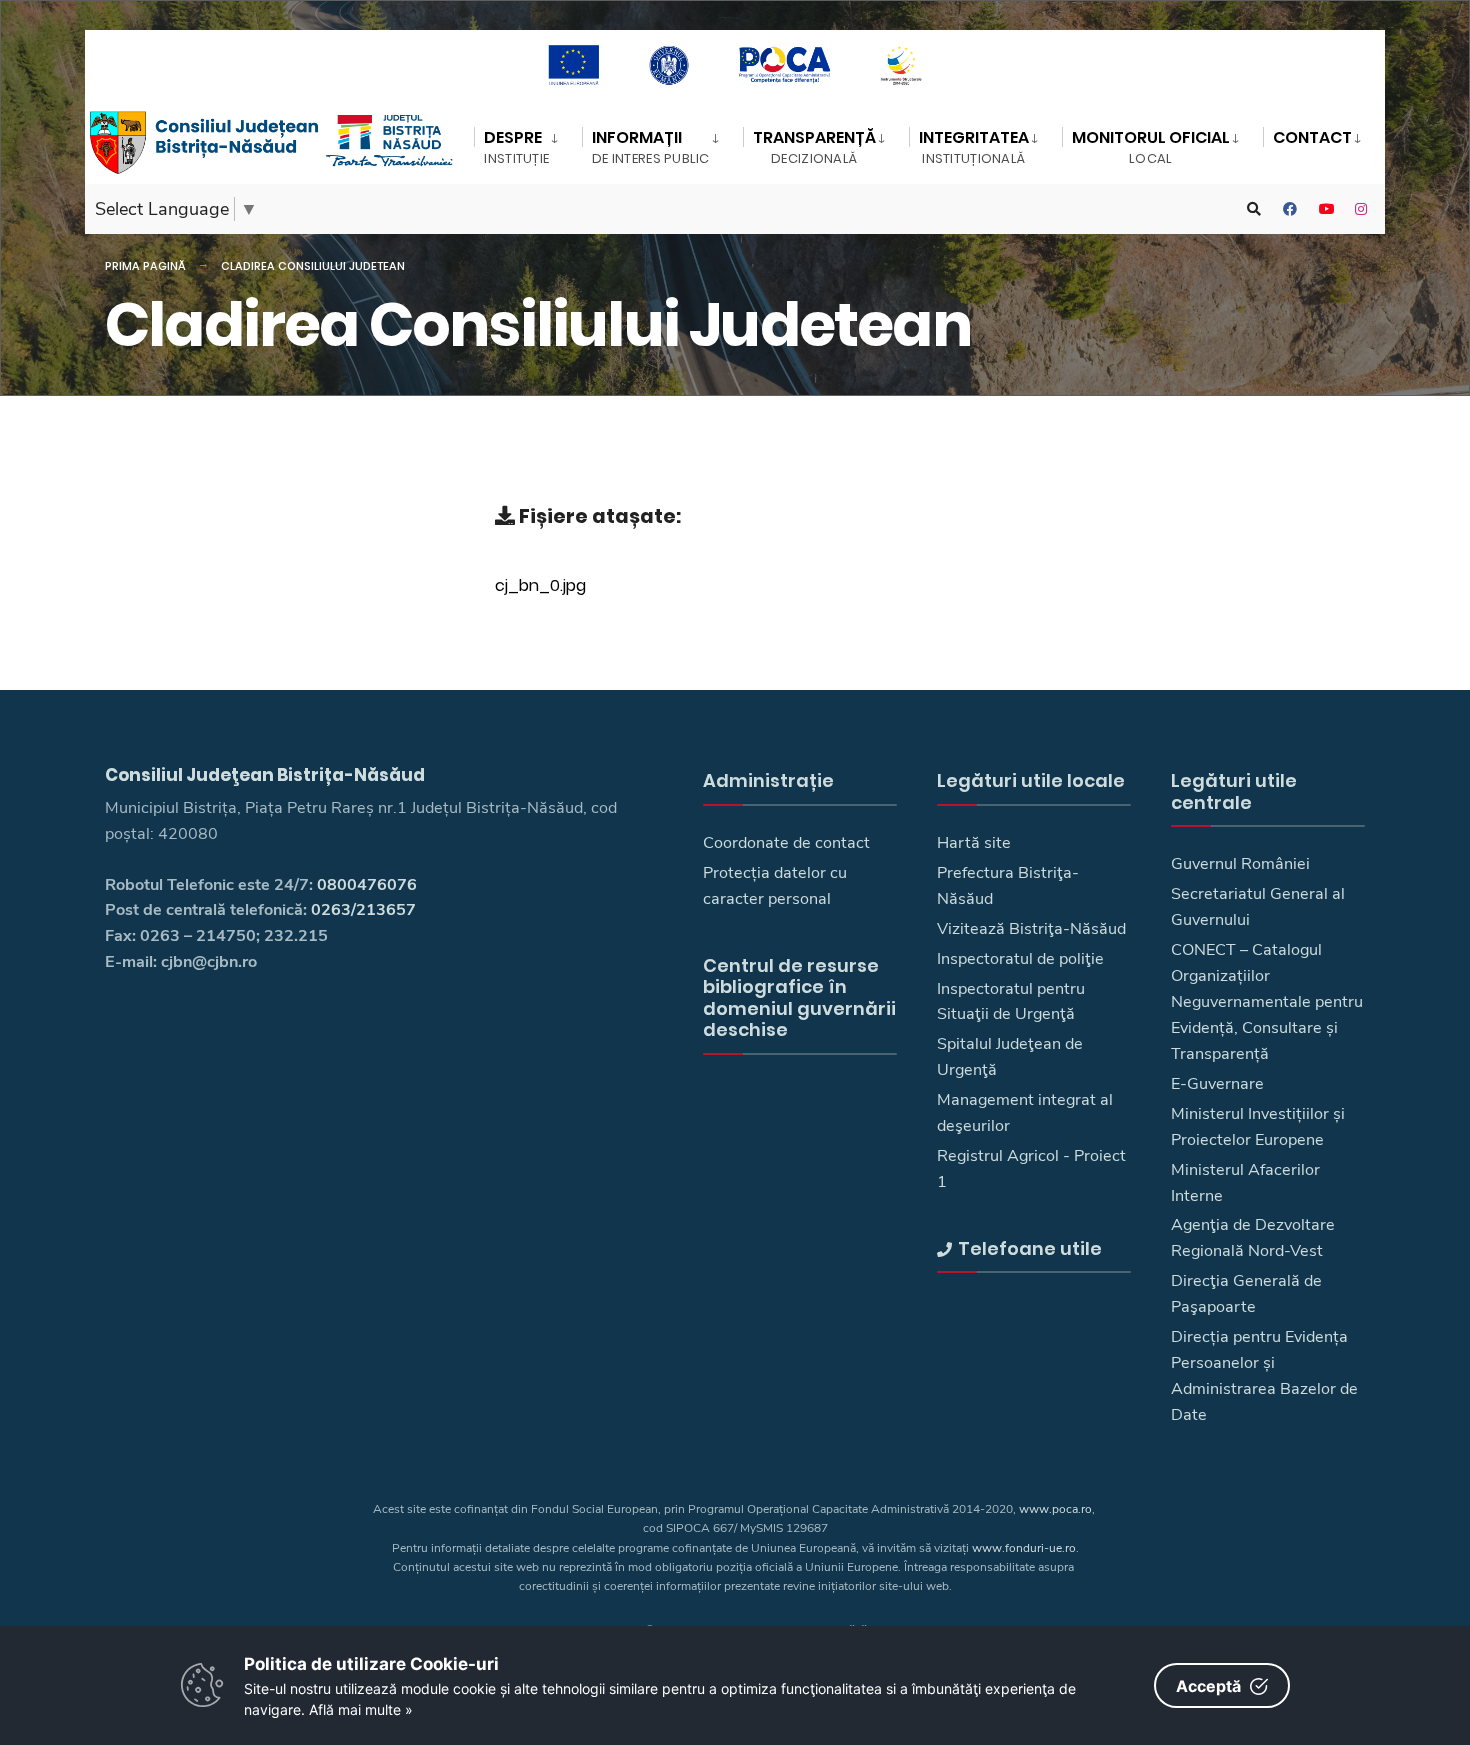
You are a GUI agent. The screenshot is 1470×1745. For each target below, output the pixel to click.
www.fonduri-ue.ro (1024, 1548)
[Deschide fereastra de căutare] (1254, 209)
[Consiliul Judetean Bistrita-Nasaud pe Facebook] (1290, 209)
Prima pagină (145, 266)
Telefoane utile (1030, 1248)
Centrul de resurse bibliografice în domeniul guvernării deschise (799, 998)
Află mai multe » (361, 1709)
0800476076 (367, 885)
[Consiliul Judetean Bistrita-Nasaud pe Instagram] (1362, 209)
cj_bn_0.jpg (540, 585)
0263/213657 (363, 910)
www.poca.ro (1055, 1509)
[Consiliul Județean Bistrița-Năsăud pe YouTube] (1326, 209)
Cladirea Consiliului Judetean (313, 266)
